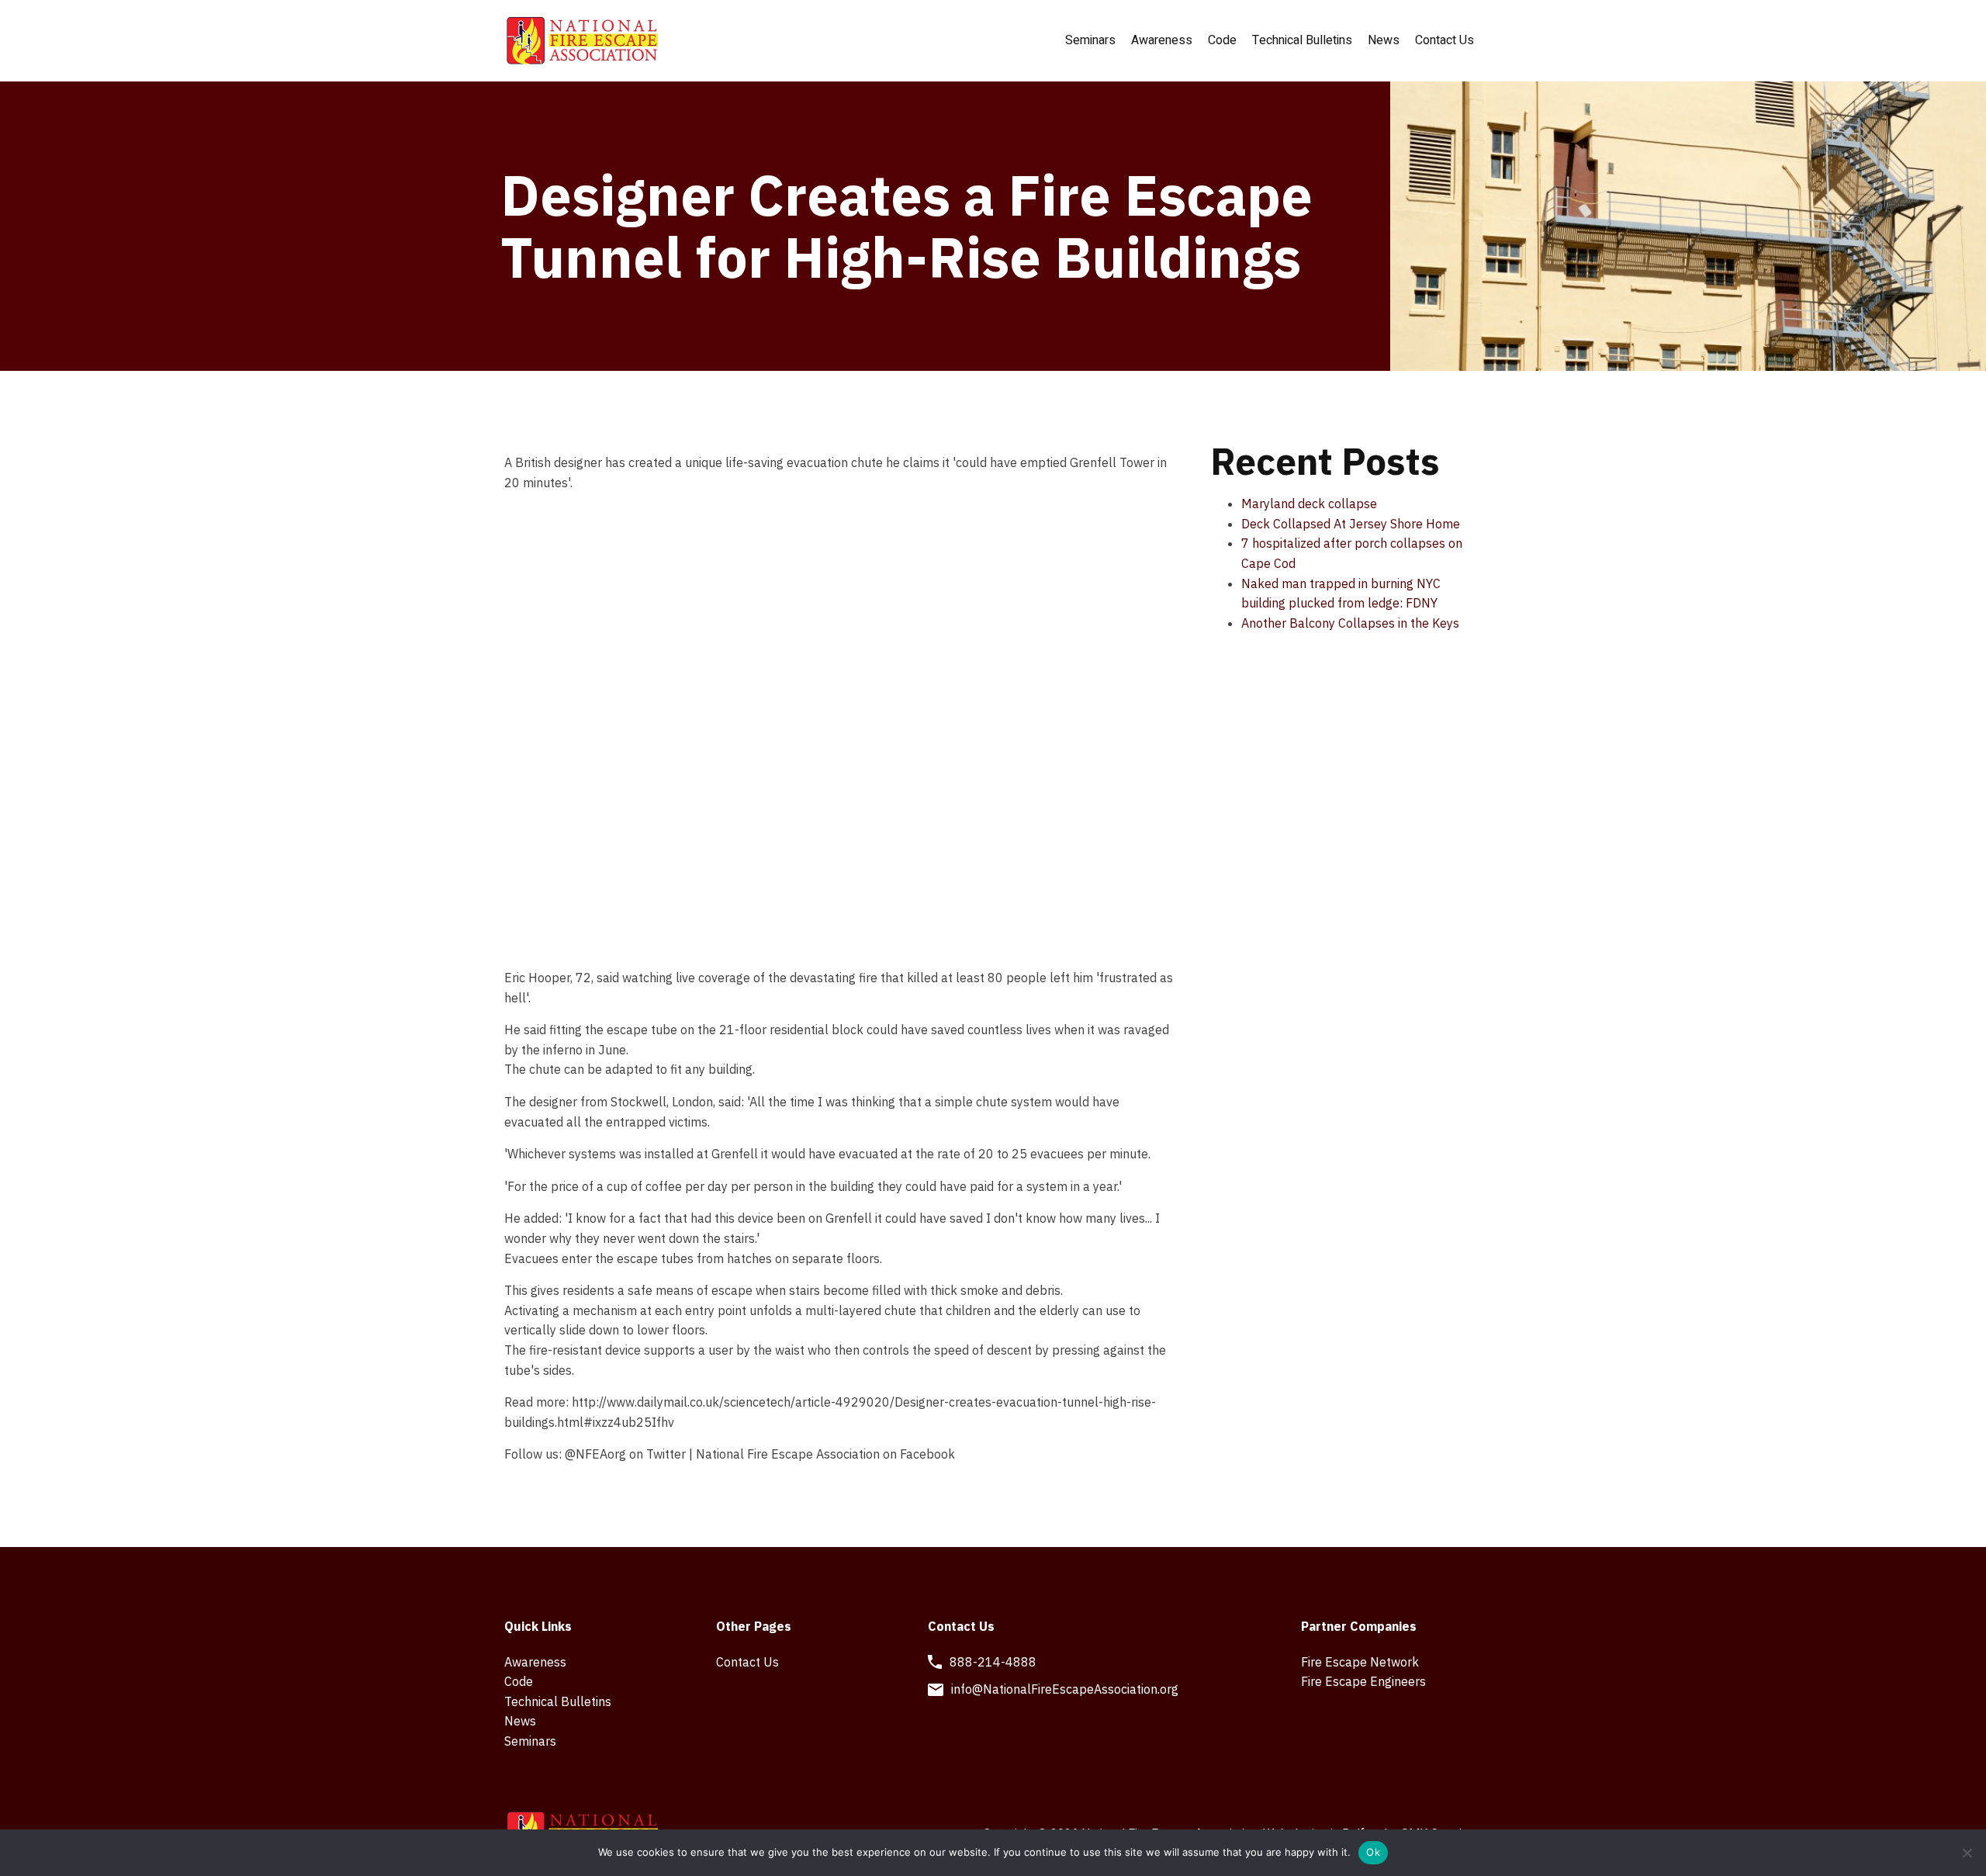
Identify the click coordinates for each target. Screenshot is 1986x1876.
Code (1222, 40)
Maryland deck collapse (1309, 504)
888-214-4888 (993, 1662)
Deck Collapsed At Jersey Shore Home (1351, 524)
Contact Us (1445, 40)
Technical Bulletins (1302, 40)
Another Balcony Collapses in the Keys (1350, 623)
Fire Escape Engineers (1363, 1681)
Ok (1373, 1852)
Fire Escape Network (1360, 1662)
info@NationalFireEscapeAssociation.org (1065, 1689)
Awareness (1162, 40)
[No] (1967, 1853)
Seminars (1090, 40)
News (1384, 40)
